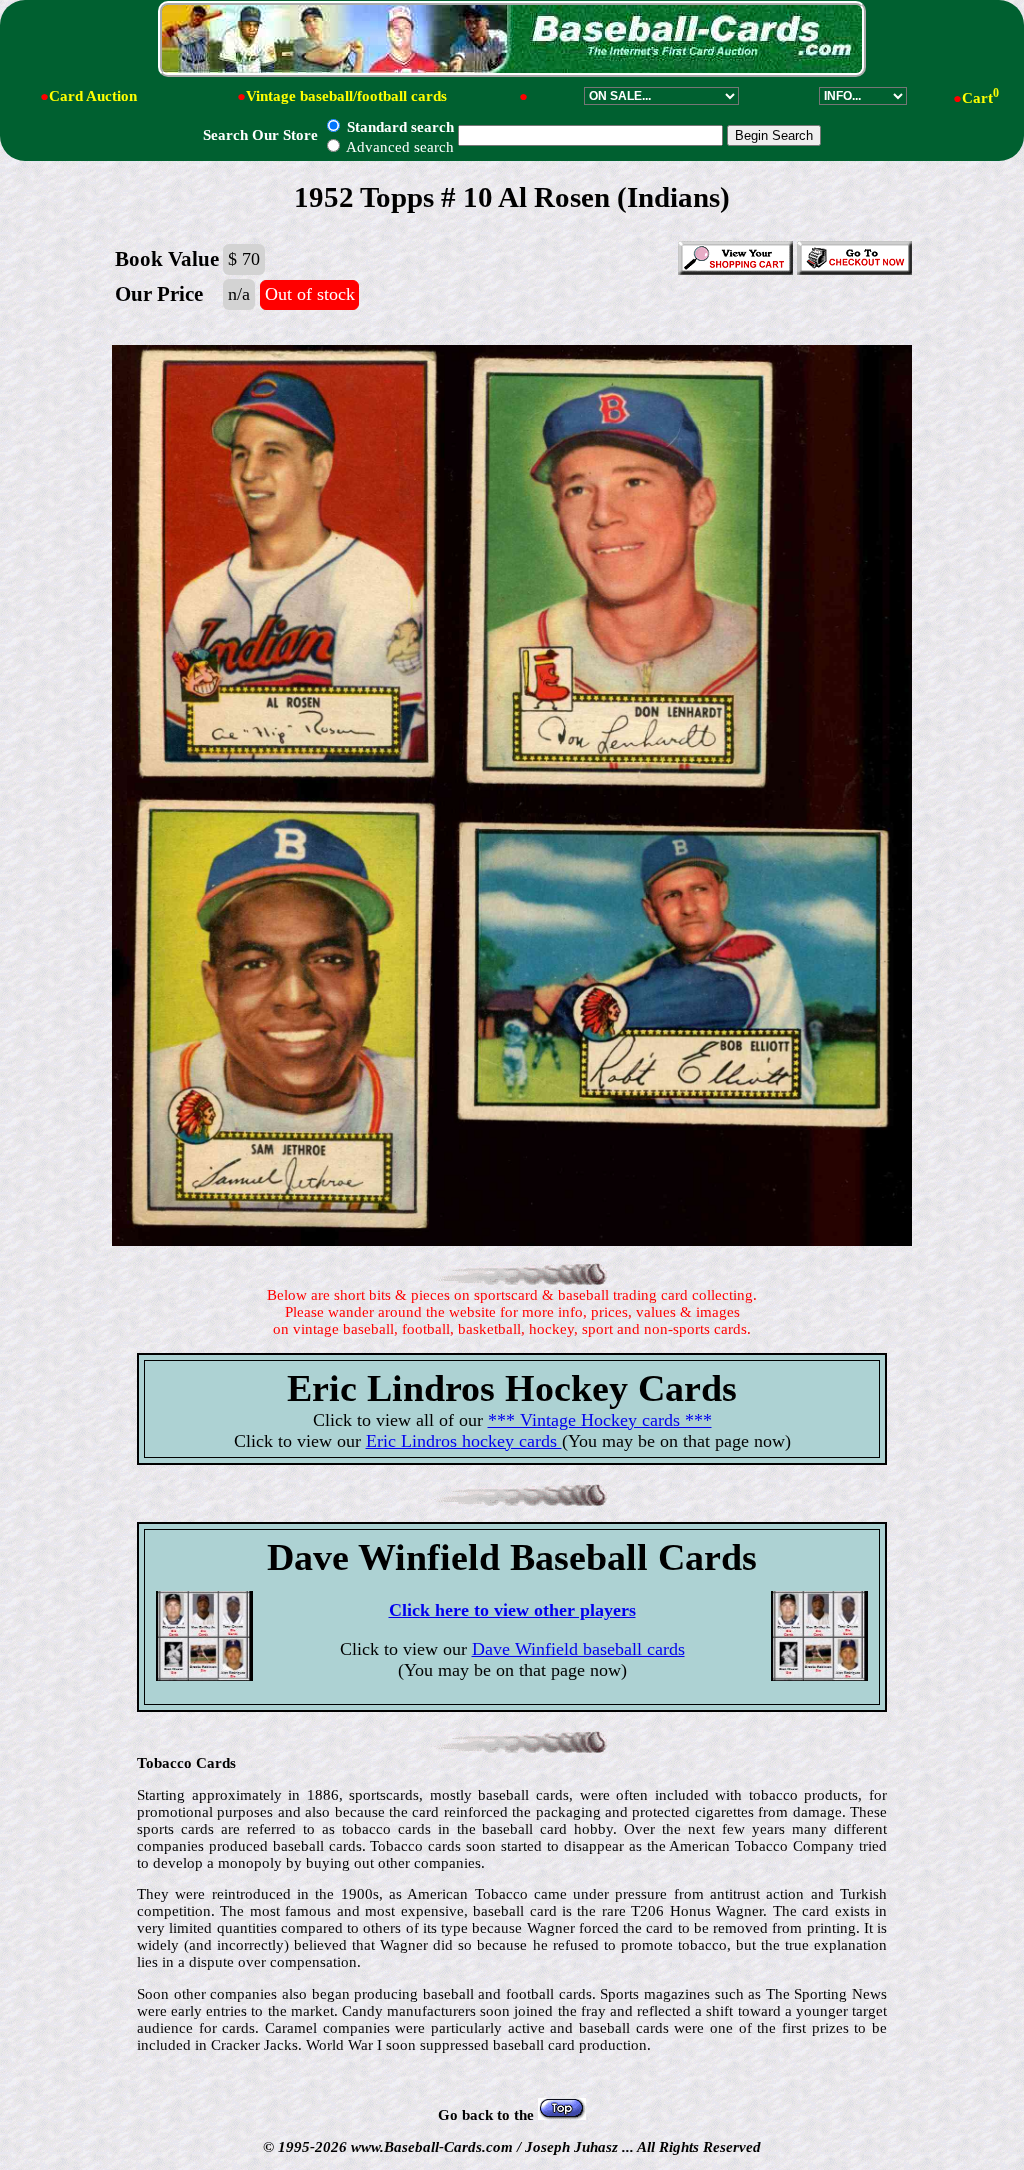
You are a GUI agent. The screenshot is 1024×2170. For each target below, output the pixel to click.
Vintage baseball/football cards (346, 96)
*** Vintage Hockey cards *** (600, 1420)
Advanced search (398, 147)
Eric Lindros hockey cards (464, 1441)
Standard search (398, 127)
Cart (980, 98)
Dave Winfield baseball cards (578, 1649)
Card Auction (93, 96)
